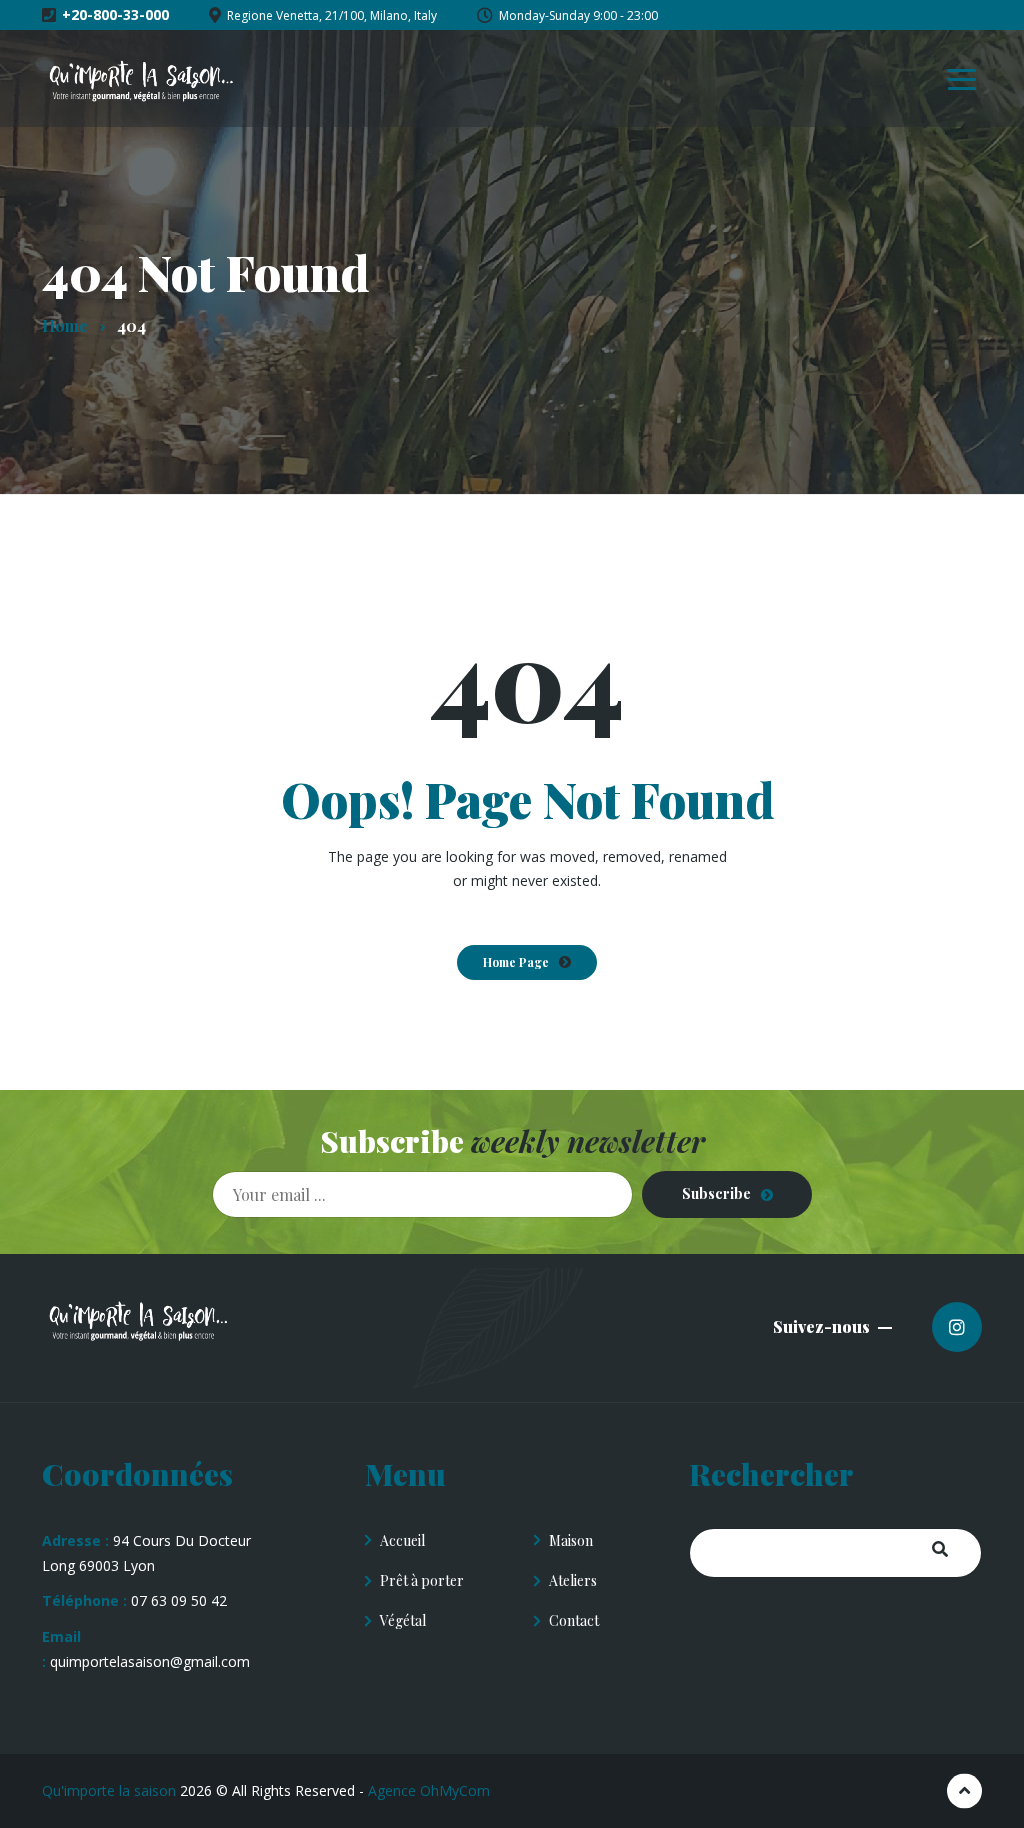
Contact (574, 1620)
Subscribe (716, 1193)
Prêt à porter (422, 1580)
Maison (571, 1540)
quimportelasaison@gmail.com (150, 1661)
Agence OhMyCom (429, 1790)
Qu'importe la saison (109, 1790)
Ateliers (573, 1580)
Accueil (402, 1540)
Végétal (403, 1620)
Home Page (516, 962)
